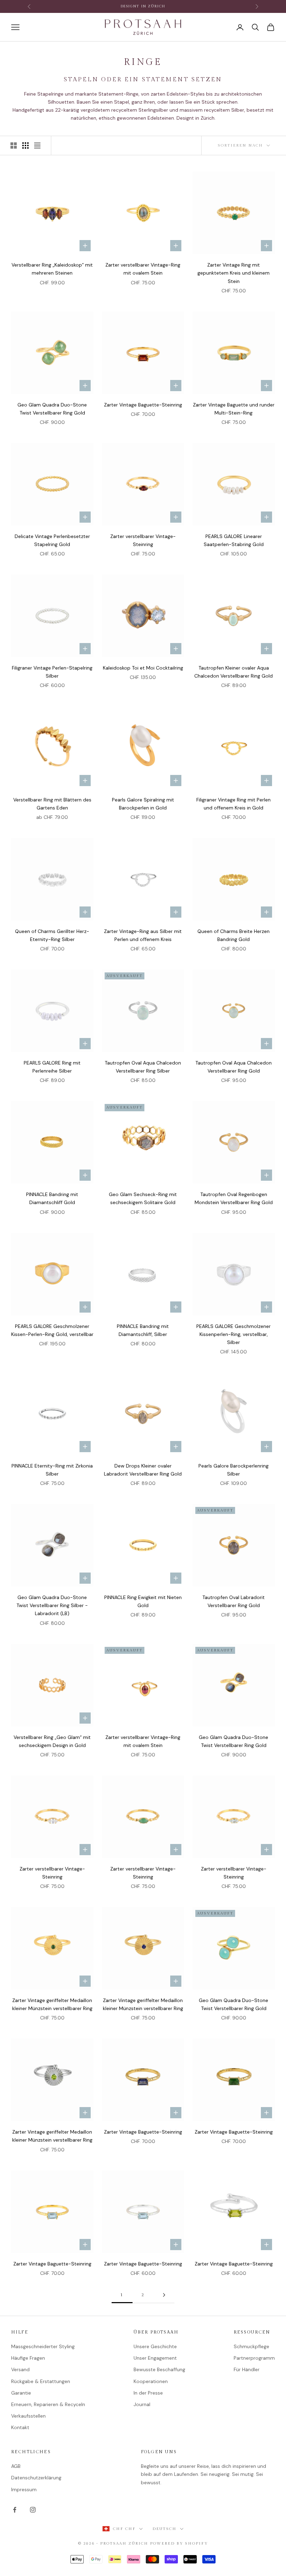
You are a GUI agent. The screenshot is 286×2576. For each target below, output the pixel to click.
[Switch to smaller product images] (25, 145)
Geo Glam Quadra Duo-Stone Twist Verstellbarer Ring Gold (52, 409)
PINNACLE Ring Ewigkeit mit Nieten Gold (143, 1601)
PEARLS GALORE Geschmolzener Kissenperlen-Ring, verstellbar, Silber (234, 1334)
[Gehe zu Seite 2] (164, 2295)
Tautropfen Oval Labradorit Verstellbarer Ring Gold (234, 1601)
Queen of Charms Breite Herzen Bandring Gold (234, 935)
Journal (142, 2404)
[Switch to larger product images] (14, 145)
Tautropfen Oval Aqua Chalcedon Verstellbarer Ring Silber (143, 1067)
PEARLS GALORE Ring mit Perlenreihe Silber (52, 1067)
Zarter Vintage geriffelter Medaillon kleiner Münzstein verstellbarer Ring (52, 2004)
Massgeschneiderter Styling (43, 2346)
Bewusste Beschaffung (159, 2369)
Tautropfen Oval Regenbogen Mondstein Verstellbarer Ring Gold (234, 1198)
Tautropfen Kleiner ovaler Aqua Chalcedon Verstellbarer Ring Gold (234, 672)
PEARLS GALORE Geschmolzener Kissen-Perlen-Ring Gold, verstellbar (52, 1330)
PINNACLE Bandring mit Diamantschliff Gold (52, 1198)
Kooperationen (151, 2381)
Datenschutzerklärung (36, 2478)
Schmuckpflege (251, 2346)
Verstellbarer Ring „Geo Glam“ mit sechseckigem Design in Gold (52, 1741)
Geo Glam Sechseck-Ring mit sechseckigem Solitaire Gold (143, 1198)
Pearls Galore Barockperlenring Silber (234, 1470)
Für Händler (247, 2369)
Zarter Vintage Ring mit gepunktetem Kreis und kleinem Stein (234, 273)
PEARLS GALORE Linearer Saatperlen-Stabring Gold (234, 540)
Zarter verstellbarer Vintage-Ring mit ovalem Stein (143, 269)
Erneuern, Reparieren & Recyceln (48, 2404)
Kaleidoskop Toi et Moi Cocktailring (143, 668)
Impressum (24, 2489)
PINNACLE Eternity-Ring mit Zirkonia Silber (52, 1470)
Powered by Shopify (179, 2543)
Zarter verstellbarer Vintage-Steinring (143, 540)
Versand (20, 2369)
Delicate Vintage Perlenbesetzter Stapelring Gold (52, 540)
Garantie (21, 2393)
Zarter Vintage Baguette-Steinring (143, 405)
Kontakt (20, 2427)
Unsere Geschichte (155, 2346)
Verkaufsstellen (28, 2416)
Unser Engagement (155, 2358)
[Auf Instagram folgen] (33, 2510)
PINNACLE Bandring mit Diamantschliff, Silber (143, 1330)
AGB (16, 2466)
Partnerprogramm (254, 2358)
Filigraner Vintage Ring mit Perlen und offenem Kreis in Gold (234, 804)
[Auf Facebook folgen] (15, 2510)
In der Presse (148, 2393)
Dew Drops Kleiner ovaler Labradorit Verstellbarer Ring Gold (143, 1470)
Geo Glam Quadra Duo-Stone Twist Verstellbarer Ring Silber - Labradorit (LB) (52, 1605)
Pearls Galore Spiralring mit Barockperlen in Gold (143, 804)
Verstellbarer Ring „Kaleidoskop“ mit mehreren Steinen (52, 269)
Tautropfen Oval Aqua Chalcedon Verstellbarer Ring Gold (234, 1067)
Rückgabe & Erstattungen (41, 2381)
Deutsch (164, 2529)
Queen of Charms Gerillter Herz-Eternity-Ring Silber (52, 935)
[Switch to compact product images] (37, 145)
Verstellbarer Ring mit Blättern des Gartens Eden (52, 804)
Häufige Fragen (28, 2358)
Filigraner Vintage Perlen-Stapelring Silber (52, 672)
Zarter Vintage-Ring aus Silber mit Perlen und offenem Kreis (143, 935)
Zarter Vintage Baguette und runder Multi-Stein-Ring (234, 409)
